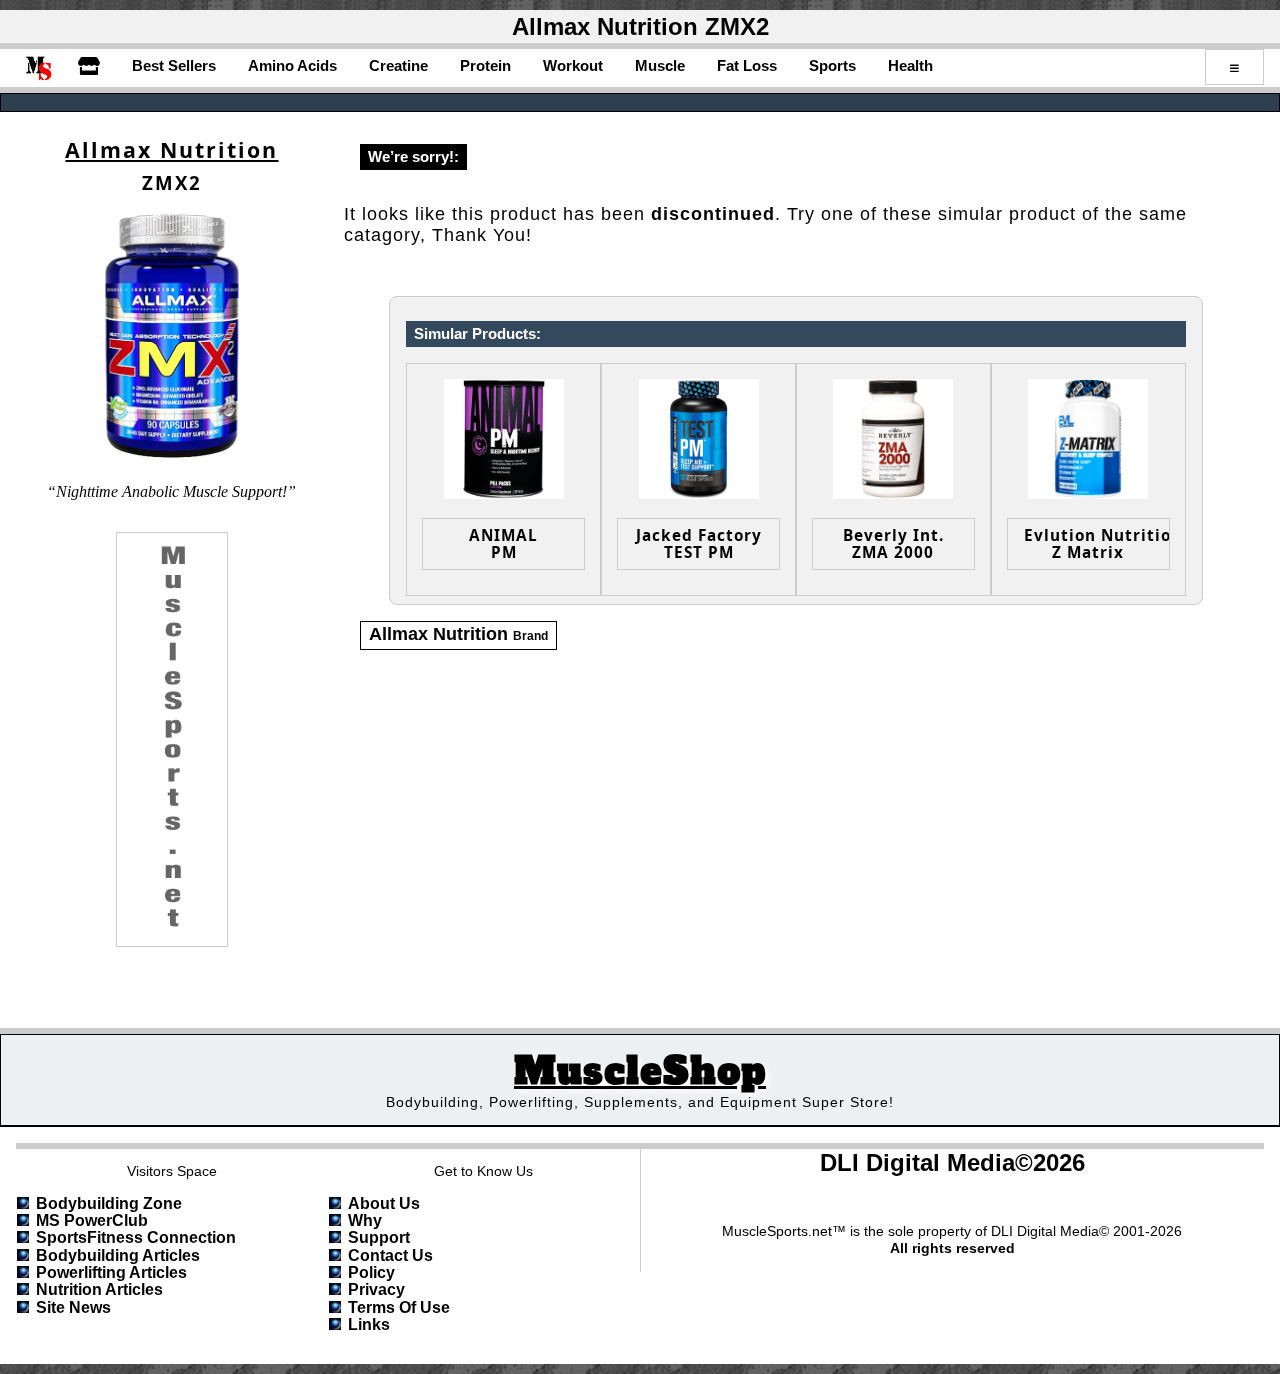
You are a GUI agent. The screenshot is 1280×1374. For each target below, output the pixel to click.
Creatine (398, 65)
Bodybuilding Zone (109, 1203)
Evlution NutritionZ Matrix (1097, 543)
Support (379, 1237)
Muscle (660, 65)
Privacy (376, 1289)
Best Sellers (174, 65)
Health (910, 65)
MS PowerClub (92, 1220)
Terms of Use (399, 1307)
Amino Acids (292, 65)
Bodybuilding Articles (118, 1255)
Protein (485, 65)
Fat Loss (747, 65)
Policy (371, 1272)
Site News (73, 1307)
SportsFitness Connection (136, 1237)
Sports (832, 65)
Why (365, 1220)
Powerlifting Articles (111, 1272)
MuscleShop (640, 1071)
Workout (573, 65)
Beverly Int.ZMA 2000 (893, 543)
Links (369, 1324)
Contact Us (390, 1255)
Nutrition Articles (99, 1289)
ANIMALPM (503, 543)
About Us (384, 1203)
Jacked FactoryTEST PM (699, 543)
